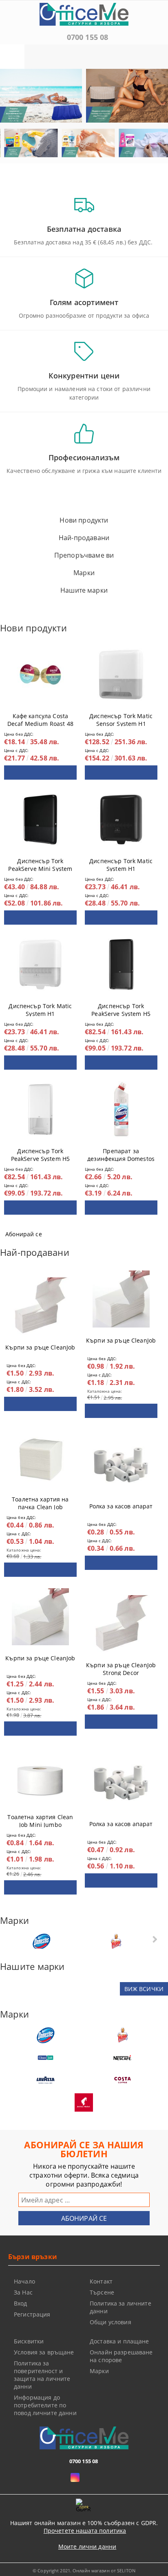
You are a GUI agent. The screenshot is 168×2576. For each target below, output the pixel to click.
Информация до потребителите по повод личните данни (45, 2405)
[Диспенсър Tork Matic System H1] (121, 820)
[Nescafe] (123, 2058)
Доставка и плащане (119, 2341)
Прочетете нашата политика (85, 2531)
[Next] (155, 99)
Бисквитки (29, 2341)
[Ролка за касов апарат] (121, 1465)
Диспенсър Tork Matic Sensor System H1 (121, 718)
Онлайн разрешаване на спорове (121, 2356)
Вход (21, 2303)
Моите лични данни (87, 2546)
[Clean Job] (45, 2058)
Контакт (101, 2281)
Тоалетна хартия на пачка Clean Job (40, 1501)
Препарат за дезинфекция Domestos (121, 1153)
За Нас (23, 2292)
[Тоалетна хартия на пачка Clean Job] (40, 1458)
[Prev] (13, 99)
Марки (99, 2371)
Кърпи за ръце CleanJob (40, 1347)
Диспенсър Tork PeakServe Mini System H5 (40, 863)
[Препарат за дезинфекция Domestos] (121, 1110)
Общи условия (111, 2322)
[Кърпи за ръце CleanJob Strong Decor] (121, 1624)
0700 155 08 (87, 37)
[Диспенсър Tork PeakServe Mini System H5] (40, 820)
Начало (24, 2281)
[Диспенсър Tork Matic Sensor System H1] (121, 675)
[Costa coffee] (123, 2080)
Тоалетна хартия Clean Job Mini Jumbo (40, 1819)
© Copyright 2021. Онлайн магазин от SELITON (84, 2571)
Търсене (102, 2292)
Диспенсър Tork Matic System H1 (121, 863)
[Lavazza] (45, 2080)
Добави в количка (40, 773)
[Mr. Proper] (116, 1942)
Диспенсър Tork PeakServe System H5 (121, 1008)
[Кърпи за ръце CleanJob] (40, 1306)
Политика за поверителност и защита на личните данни (42, 2375)
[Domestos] (41, 1942)
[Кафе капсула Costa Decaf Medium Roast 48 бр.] (40, 675)
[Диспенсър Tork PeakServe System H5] (121, 965)
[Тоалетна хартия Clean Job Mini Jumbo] (40, 1776)
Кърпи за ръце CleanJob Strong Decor (121, 1667)
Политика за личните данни (120, 2307)
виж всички (144, 1989)
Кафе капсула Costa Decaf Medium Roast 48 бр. (40, 718)
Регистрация (32, 2314)
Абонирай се (24, 1234)
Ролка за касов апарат (121, 1506)
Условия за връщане (44, 2352)
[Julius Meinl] (84, 2102)
